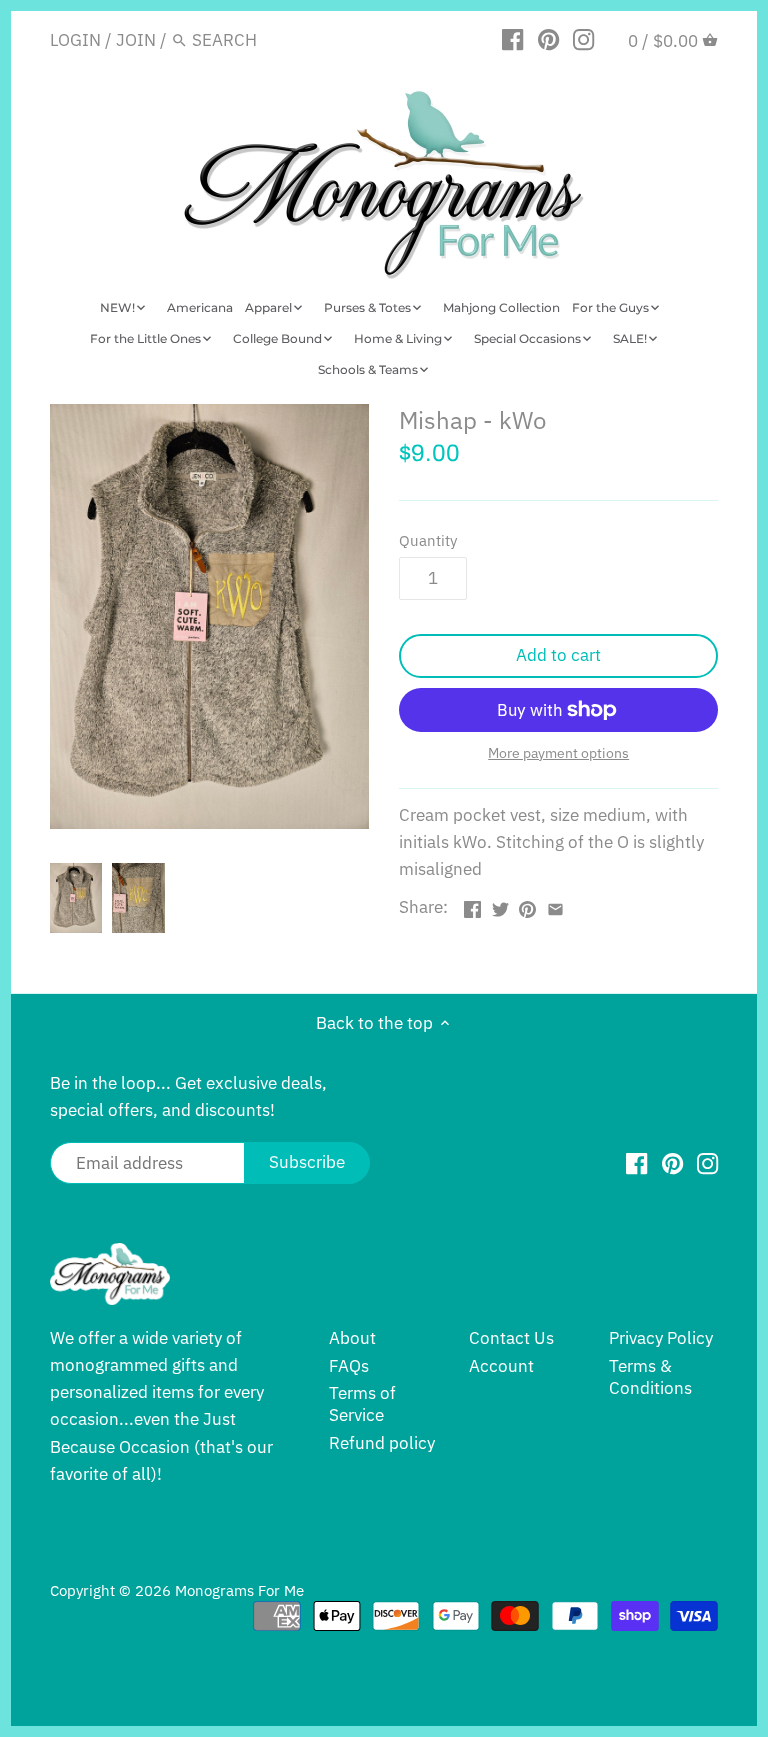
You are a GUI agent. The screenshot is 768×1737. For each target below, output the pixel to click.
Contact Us (511, 1338)
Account (501, 1366)
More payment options (558, 753)
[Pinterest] (548, 39)
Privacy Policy (661, 1338)
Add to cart (558, 655)
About (352, 1338)
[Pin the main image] (527, 905)
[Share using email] (555, 905)
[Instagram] (583, 39)
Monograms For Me (239, 1590)
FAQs (349, 1366)
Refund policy (382, 1443)
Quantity (428, 540)
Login (75, 40)
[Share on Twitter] (500, 905)
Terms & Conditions (650, 1377)
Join (136, 40)
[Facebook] (512, 39)
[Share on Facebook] (472, 905)
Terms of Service (362, 1404)
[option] (76, 898)
